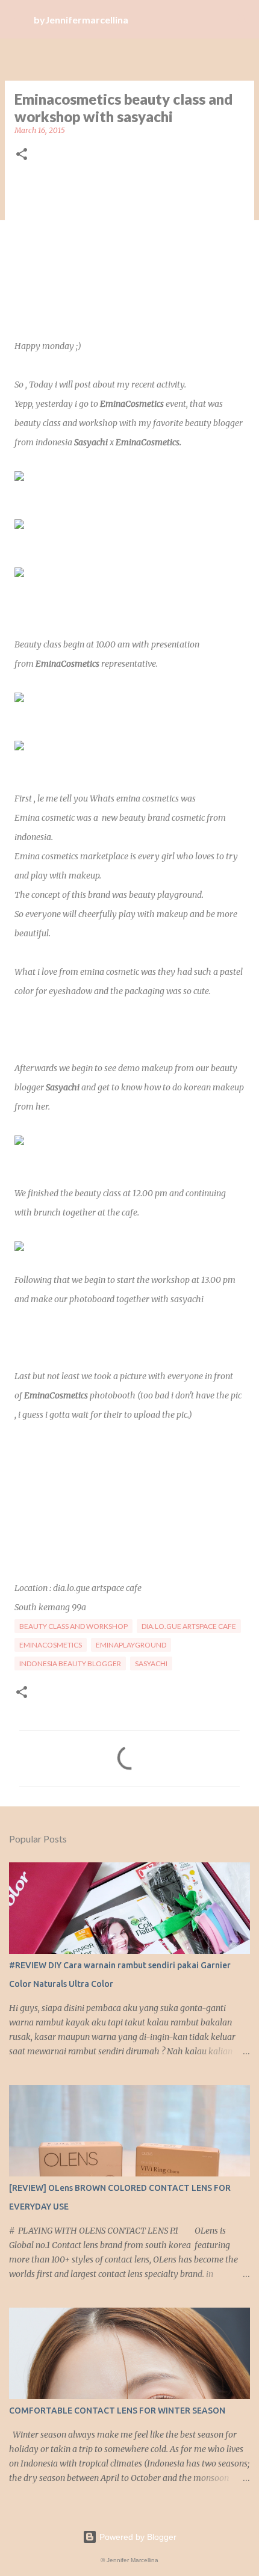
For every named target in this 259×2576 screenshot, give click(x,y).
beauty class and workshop (73, 1626)
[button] (22, 155)
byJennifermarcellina (81, 20)
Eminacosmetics (51, 1645)
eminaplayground (131, 1645)
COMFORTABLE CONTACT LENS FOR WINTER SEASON (117, 2411)
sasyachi (151, 1663)
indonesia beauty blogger (70, 1663)
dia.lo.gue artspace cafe (189, 1626)
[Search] (242, 19)
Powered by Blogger (137, 2537)
